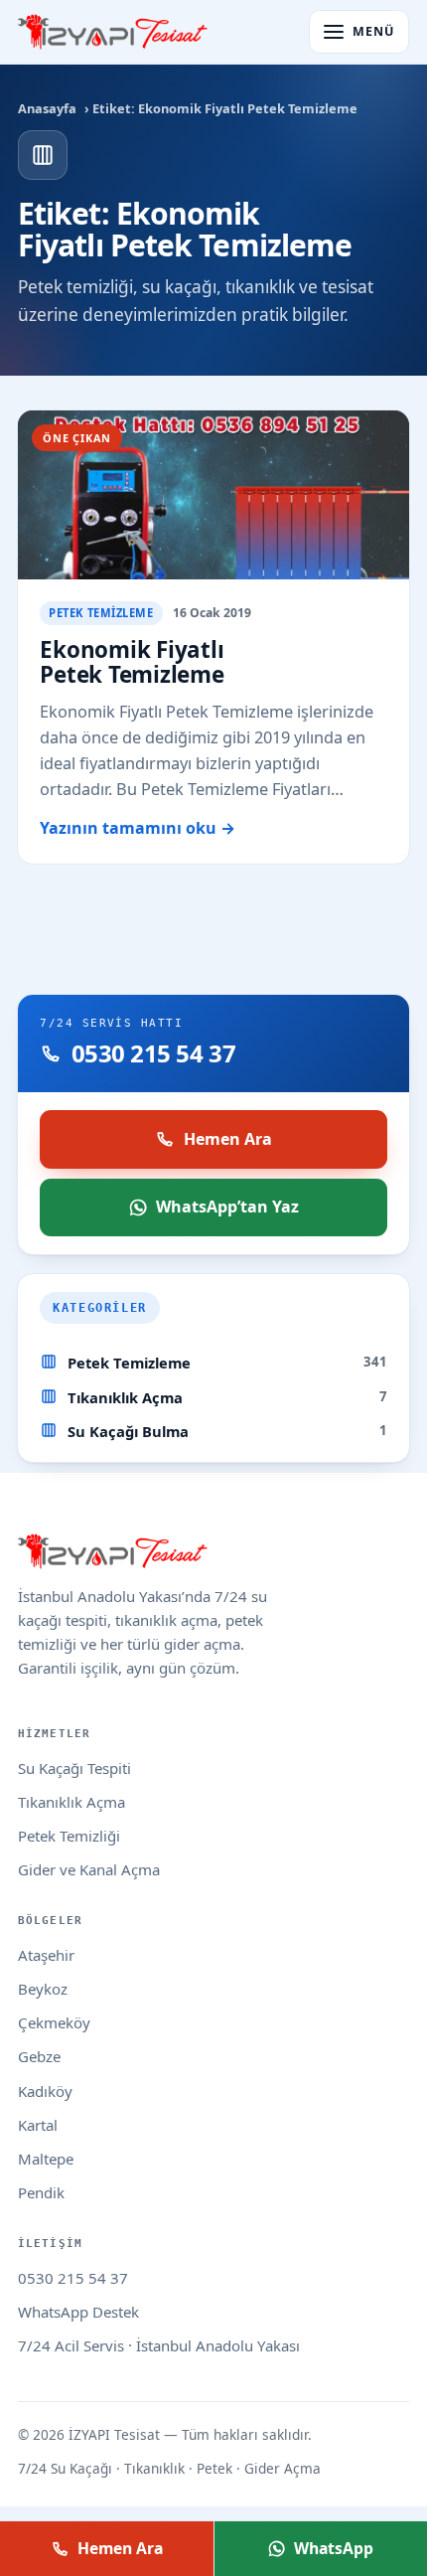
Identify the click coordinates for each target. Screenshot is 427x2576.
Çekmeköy (54, 2022)
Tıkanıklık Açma (125, 1397)
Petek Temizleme (129, 1363)
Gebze (39, 2056)
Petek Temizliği (69, 1836)
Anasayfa (47, 108)
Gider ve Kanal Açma (89, 1869)
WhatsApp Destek (78, 2312)
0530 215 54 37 (73, 2278)
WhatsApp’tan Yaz (227, 1207)
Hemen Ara (228, 1139)
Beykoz (43, 1989)
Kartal (38, 2125)
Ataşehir (46, 1955)
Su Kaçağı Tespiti (74, 1768)
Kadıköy (45, 2091)
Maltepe (46, 2159)
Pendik (41, 2192)
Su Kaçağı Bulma (128, 1431)
